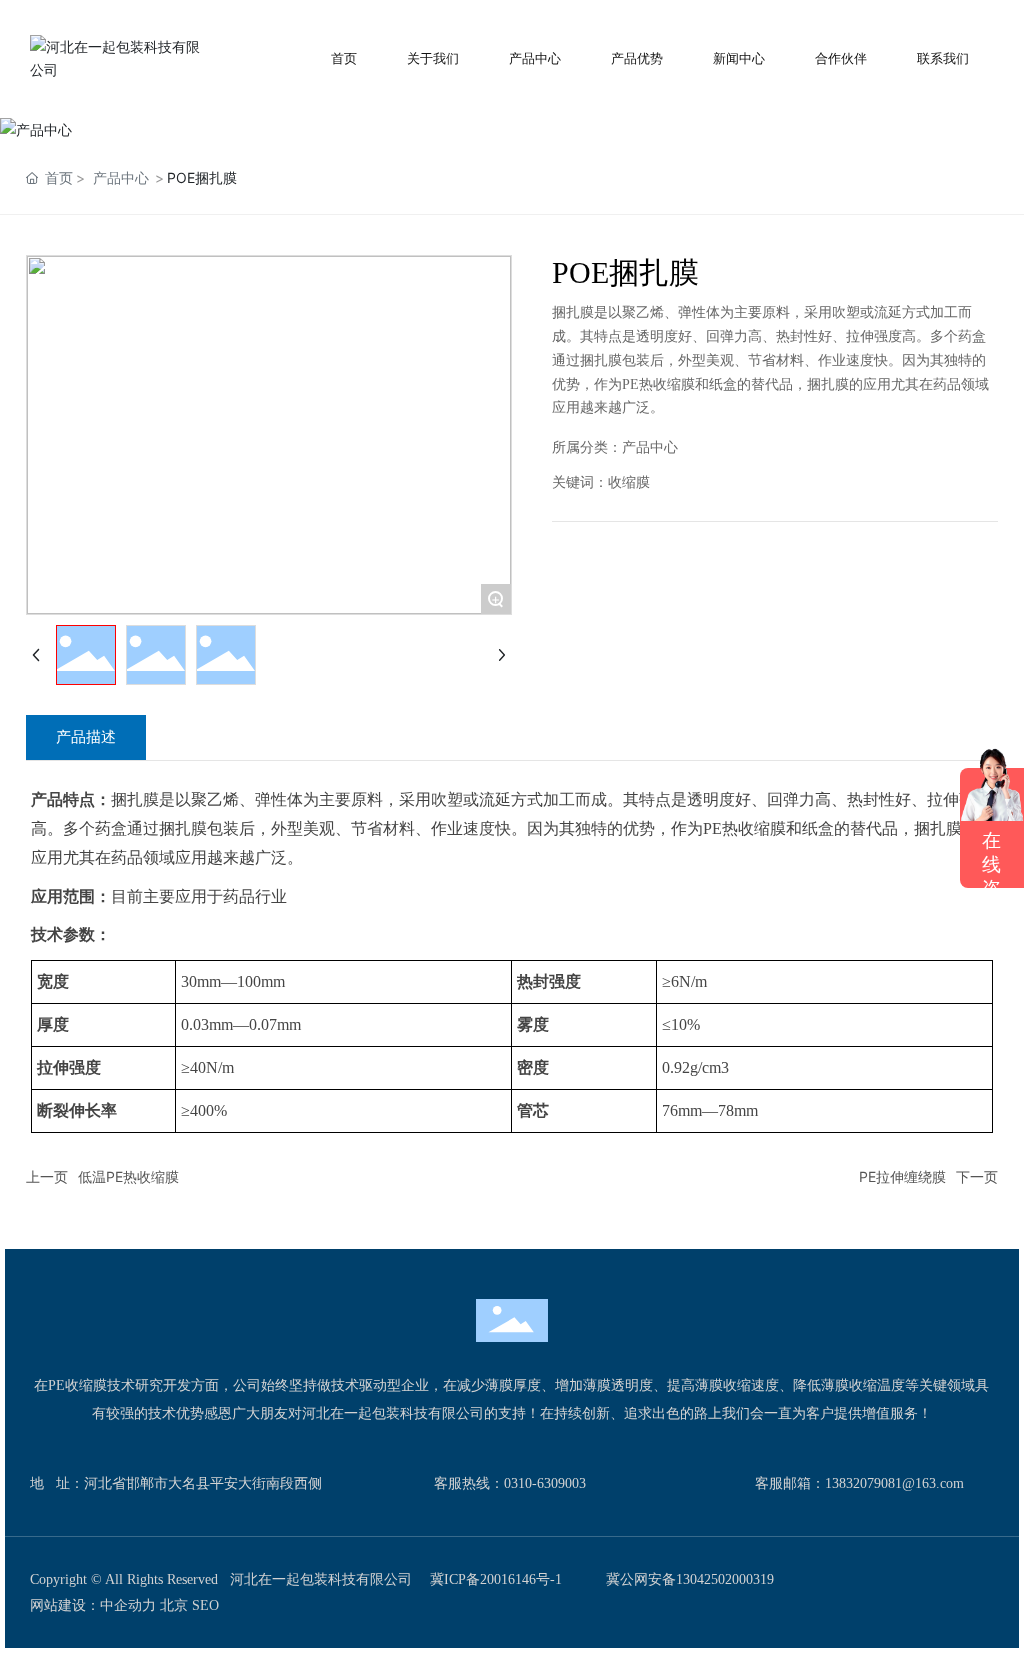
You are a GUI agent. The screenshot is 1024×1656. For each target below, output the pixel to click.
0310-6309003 (545, 1483)
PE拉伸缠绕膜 (902, 1176)
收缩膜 (629, 482)
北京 (174, 1605)
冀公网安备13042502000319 (690, 1579)
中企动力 (128, 1605)
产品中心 (121, 177)
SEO (205, 1605)
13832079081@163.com (894, 1483)
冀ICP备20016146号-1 (496, 1579)
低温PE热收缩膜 (128, 1176)
